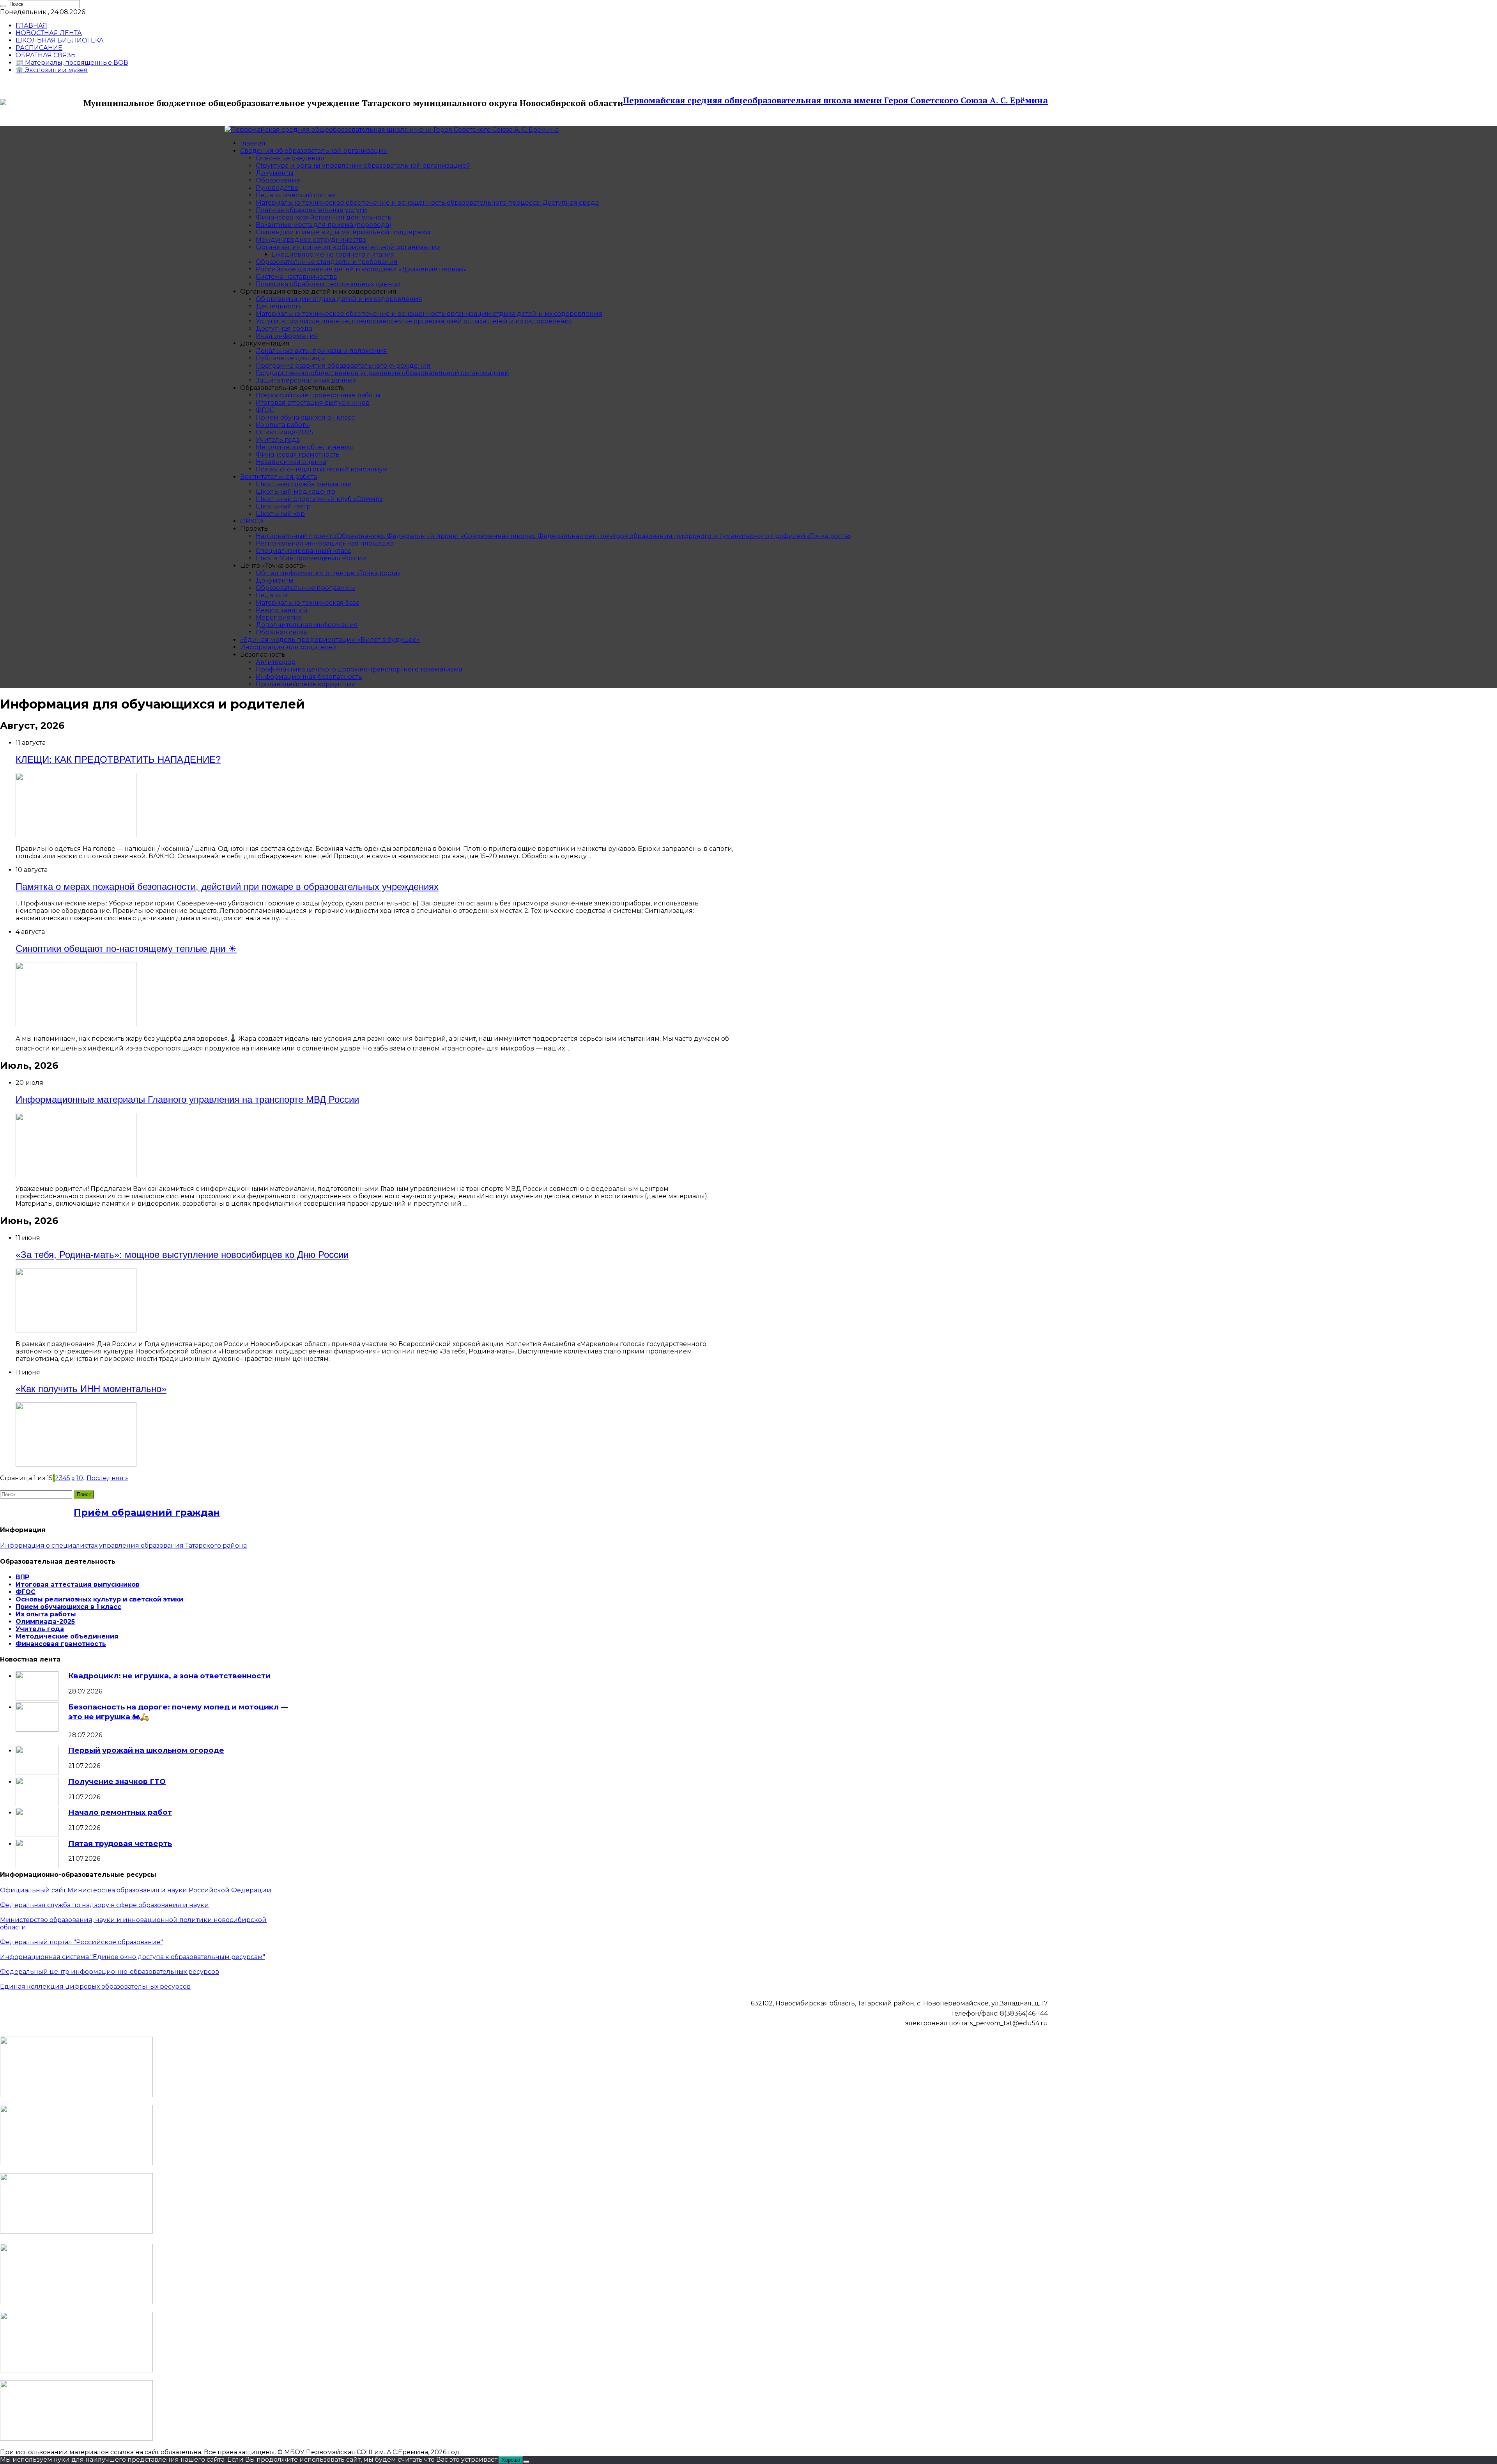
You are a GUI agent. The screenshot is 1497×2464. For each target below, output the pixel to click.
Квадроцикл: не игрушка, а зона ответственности (169, 1676)
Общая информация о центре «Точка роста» (328, 573)
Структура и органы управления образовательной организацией (363, 166)
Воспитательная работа (279, 477)
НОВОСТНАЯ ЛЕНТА (49, 33)
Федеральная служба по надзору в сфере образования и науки (104, 1905)
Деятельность (279, 306)
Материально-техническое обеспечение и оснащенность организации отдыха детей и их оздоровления (429, 314)
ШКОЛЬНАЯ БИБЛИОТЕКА (60, 40)
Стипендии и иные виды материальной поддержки (343, 232)
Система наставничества (296, 277)
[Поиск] (3, 6)
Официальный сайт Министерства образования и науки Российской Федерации (136, 1890)
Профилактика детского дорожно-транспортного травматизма (359, 669)
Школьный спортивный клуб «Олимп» (319, 499)
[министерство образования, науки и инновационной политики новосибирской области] (76, 2095)
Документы (275, 173)
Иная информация (287, 336)
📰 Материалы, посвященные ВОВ (72, 63)
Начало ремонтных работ (120, 1812)
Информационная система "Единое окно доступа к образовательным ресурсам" (133, 1957)
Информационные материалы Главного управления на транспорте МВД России (187, 1099)
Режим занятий (282, 610)
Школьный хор (280, 514)
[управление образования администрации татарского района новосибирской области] (76, 2163)
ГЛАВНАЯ (31, 26)
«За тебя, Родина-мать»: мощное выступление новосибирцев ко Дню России (182, 1255)
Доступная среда (284, 329)
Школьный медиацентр (296, 492)
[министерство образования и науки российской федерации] (76, 2302)
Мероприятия (279, 617)
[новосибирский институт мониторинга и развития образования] (76, 2231)
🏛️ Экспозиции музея (52, 70)
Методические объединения (304, 447)
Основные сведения (290, 158)
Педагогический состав (295, 195)
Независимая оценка (291, 462)
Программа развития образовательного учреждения (343, 366)
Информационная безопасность (309, 677)
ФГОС (265, 410)
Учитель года (278, 440)
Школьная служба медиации (304, 484)
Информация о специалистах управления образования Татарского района (123, 1546)
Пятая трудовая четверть (120, 1843)
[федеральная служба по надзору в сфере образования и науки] (76, 2370)
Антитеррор (276, 662)
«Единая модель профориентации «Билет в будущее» (330, 640)
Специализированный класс (303, 551)
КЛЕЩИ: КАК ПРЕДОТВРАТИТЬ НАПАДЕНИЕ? (118, 759)
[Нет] (526, 2462)
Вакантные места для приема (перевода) (324, 225)
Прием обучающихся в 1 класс (305, 417)
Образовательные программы (305, 588)
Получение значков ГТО (117, 1781)
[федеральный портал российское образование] (76, 2438)
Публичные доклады (290, 358)
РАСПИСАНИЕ (39, 48)
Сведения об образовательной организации (314, 151)
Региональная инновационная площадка (325, 543)
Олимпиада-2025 (285, 432)
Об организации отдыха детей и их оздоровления (339, 299)
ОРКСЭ (252, 521)
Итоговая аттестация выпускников (313, 403)
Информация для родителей (288, 647)
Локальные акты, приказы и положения (321, 351)
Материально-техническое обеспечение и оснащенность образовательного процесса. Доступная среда (427, 203)
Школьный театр (283, 506)
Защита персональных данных (306, 380)
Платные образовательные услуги (311, 210)
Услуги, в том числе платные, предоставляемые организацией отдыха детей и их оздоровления (414, 321)
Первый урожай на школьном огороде (146, 1750)
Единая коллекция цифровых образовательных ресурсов (95, 1987)
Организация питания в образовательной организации (348, 247)
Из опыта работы (283, 425)
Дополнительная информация (307, 625)
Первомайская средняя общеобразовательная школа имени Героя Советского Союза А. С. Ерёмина (835, 100)
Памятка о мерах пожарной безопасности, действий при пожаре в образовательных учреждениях (227, 887)
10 (80, 1478)
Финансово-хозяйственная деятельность (324, 217)
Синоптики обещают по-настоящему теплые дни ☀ (126, 949)
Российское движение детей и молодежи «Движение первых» (361, 269)
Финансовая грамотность (298, 454)
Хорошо (511, 2460)
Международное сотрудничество (311, 240)
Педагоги (272, 595)
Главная (253, 143)
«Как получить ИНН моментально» (91, 1389)
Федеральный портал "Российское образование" (81, 1942)
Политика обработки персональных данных (328, 284)
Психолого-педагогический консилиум (322, 469)
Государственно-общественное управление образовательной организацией (382, 373)
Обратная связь (281, 632)
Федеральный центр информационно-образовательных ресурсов (110, 1972)
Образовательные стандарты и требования (327, 262)
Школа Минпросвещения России (311, 558)
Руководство (277, 188)
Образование (278, 180)
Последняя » (107, 1478)
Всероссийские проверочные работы (318, 395)
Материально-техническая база (308, 603)
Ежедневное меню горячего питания (333, 254)
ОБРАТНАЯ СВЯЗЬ (46, 55)
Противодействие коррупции (306, 684)
